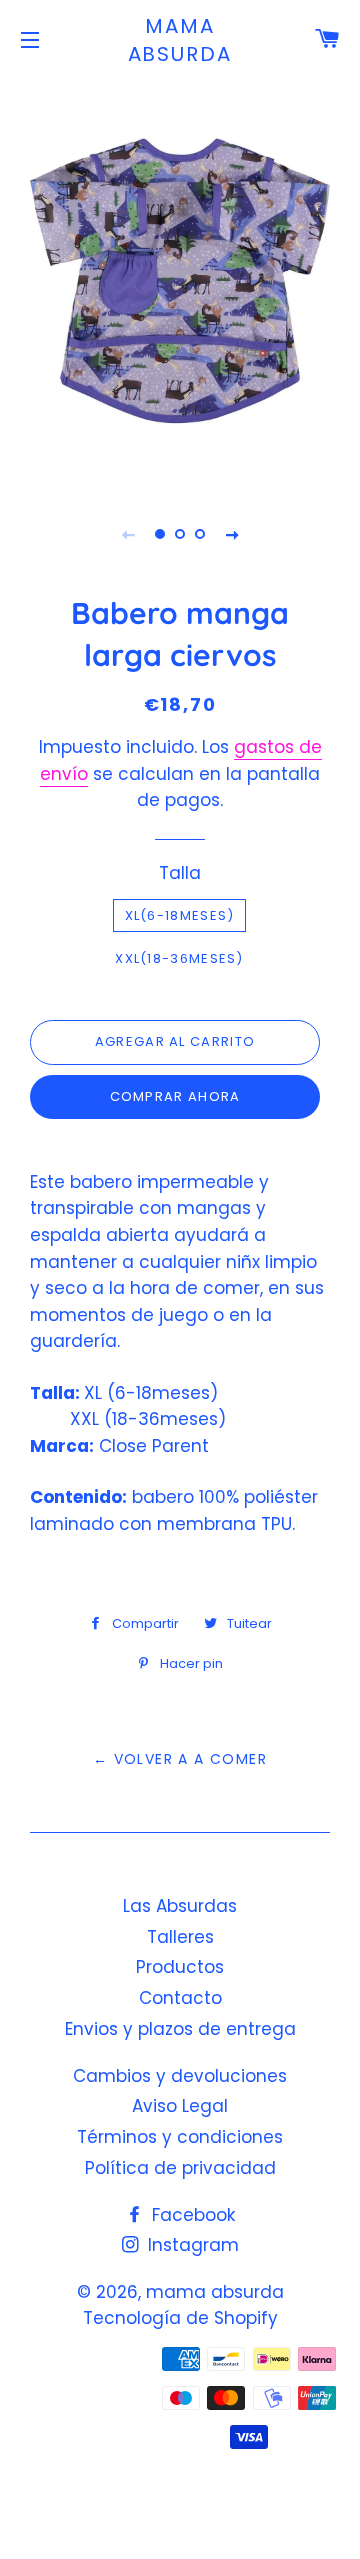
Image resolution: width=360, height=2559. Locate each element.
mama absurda (180, 40)
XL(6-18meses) (180, 915)
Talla (180, 873)
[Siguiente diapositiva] (232, 534)
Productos (180, 1967)
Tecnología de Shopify (180, 2318)
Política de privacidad (180, 2168)
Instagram (191, 2245)
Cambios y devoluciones (180, 2076)
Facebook (191, 2215)
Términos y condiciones (180, 2137)
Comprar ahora (175, 1096)
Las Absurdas (180, 1906)
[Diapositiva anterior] (128, 534)
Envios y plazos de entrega (180, 2029)
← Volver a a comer (180, 1759)
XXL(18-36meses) (179, 958)
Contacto (180, 1998)
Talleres (180, 1937)
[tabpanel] (180, 281)
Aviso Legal (180, 2106)
